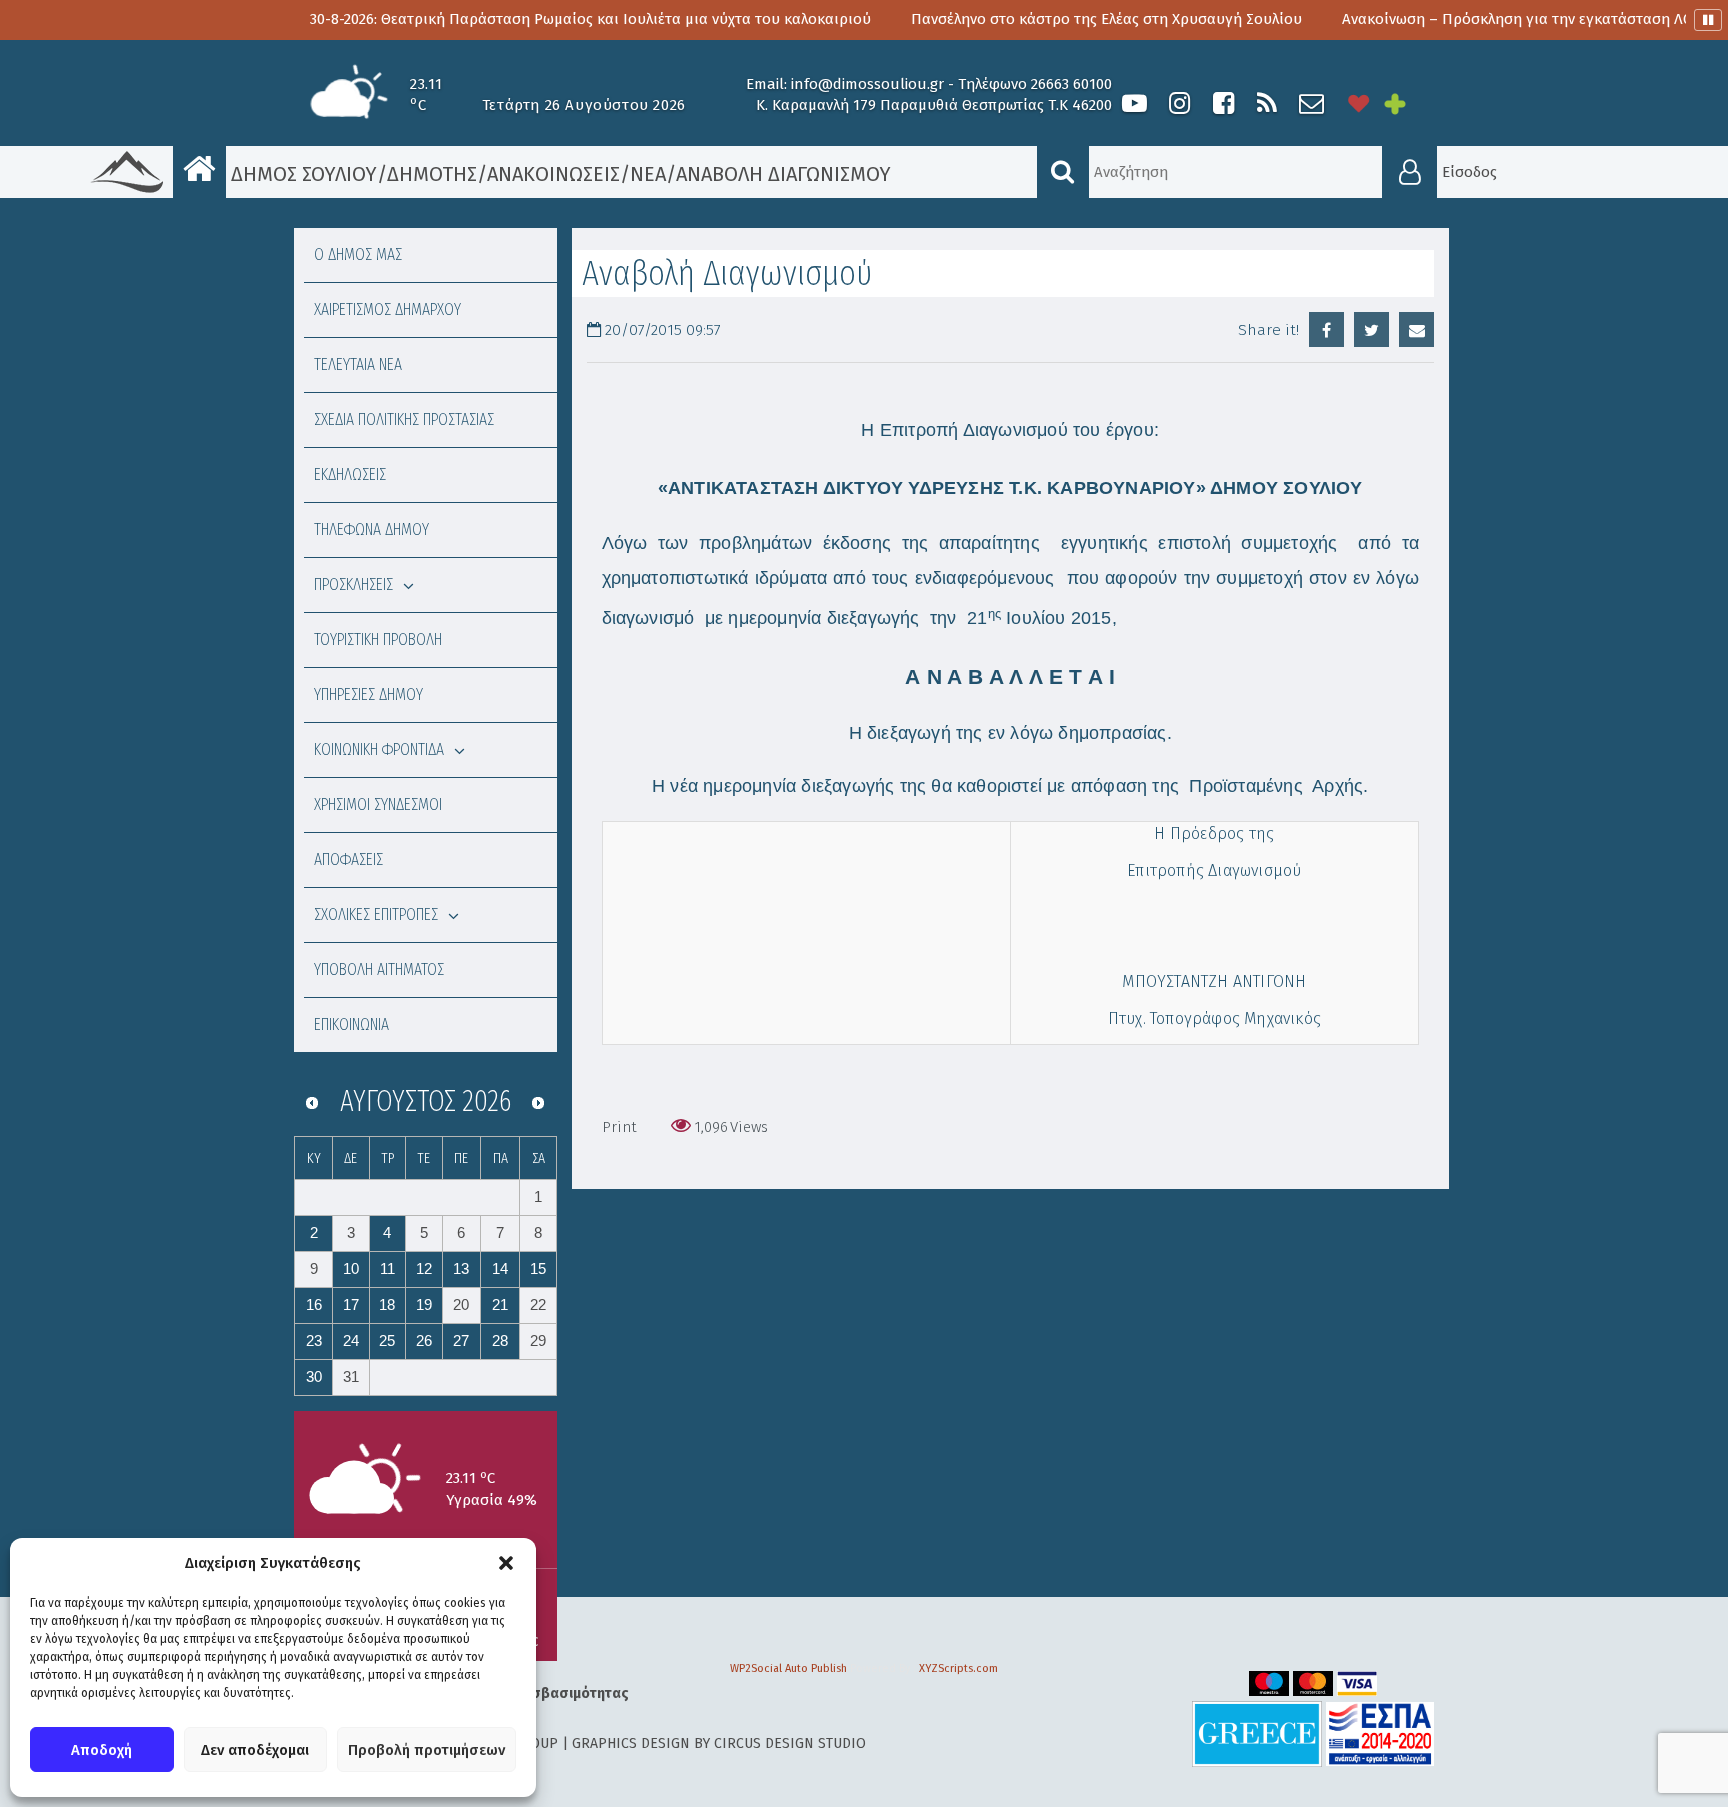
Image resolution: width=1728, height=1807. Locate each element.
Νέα (648, 174)
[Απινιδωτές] (1359, 103)
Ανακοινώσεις (553, 174)
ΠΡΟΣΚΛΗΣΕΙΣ (353, 584)
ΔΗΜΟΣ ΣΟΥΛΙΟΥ (301, 174)
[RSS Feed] (1267, 103)
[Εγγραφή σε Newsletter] (1311, 103)
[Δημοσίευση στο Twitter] (1371, 329)
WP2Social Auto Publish (788, 1668)
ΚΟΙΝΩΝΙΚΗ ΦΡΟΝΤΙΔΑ (379, 749)
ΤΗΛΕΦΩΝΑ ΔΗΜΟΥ (371, 529)
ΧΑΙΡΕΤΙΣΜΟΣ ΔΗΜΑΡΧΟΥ (387, 309)
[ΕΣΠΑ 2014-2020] (1380, 1733)
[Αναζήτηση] (1063, 172)
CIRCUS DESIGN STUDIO (790, 1743)
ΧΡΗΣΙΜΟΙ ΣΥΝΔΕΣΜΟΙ (378, 804)
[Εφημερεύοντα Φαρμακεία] (1409, 103)
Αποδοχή (101, 1750)
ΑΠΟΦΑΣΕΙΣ (348, 859)
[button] (506, 1563)
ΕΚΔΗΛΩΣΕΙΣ (350, 474)
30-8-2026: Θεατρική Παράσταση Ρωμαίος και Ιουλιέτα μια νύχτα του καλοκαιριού (522, 19)
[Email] (1416, 329)
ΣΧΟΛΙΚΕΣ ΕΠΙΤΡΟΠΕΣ (376, 914)
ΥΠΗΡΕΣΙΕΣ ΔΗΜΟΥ (368, 694)
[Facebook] (1223, 103)
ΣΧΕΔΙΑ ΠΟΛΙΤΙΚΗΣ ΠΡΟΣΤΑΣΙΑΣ (404, 419)
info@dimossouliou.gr (867, 84)
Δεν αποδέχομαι (255, 1750)
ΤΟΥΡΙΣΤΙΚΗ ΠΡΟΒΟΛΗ (378, 639)
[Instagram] (1179, 103)
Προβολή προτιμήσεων (426, 1750)
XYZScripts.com (958, 1668)
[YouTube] (1134, 103)
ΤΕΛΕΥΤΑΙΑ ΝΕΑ (358, 364)
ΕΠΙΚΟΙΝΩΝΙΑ (351, 1024)
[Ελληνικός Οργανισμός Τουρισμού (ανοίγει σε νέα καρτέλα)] (1257, 1733)
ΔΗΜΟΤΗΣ (432, 174)
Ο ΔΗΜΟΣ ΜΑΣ (358, 254)
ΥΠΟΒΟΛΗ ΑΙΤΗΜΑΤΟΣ (379, 969)
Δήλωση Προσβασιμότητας (539, 1693)
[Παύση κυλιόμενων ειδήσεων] (1708, 20)
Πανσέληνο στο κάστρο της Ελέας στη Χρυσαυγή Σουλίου (1038, 19)
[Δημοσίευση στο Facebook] (1326, 329)
